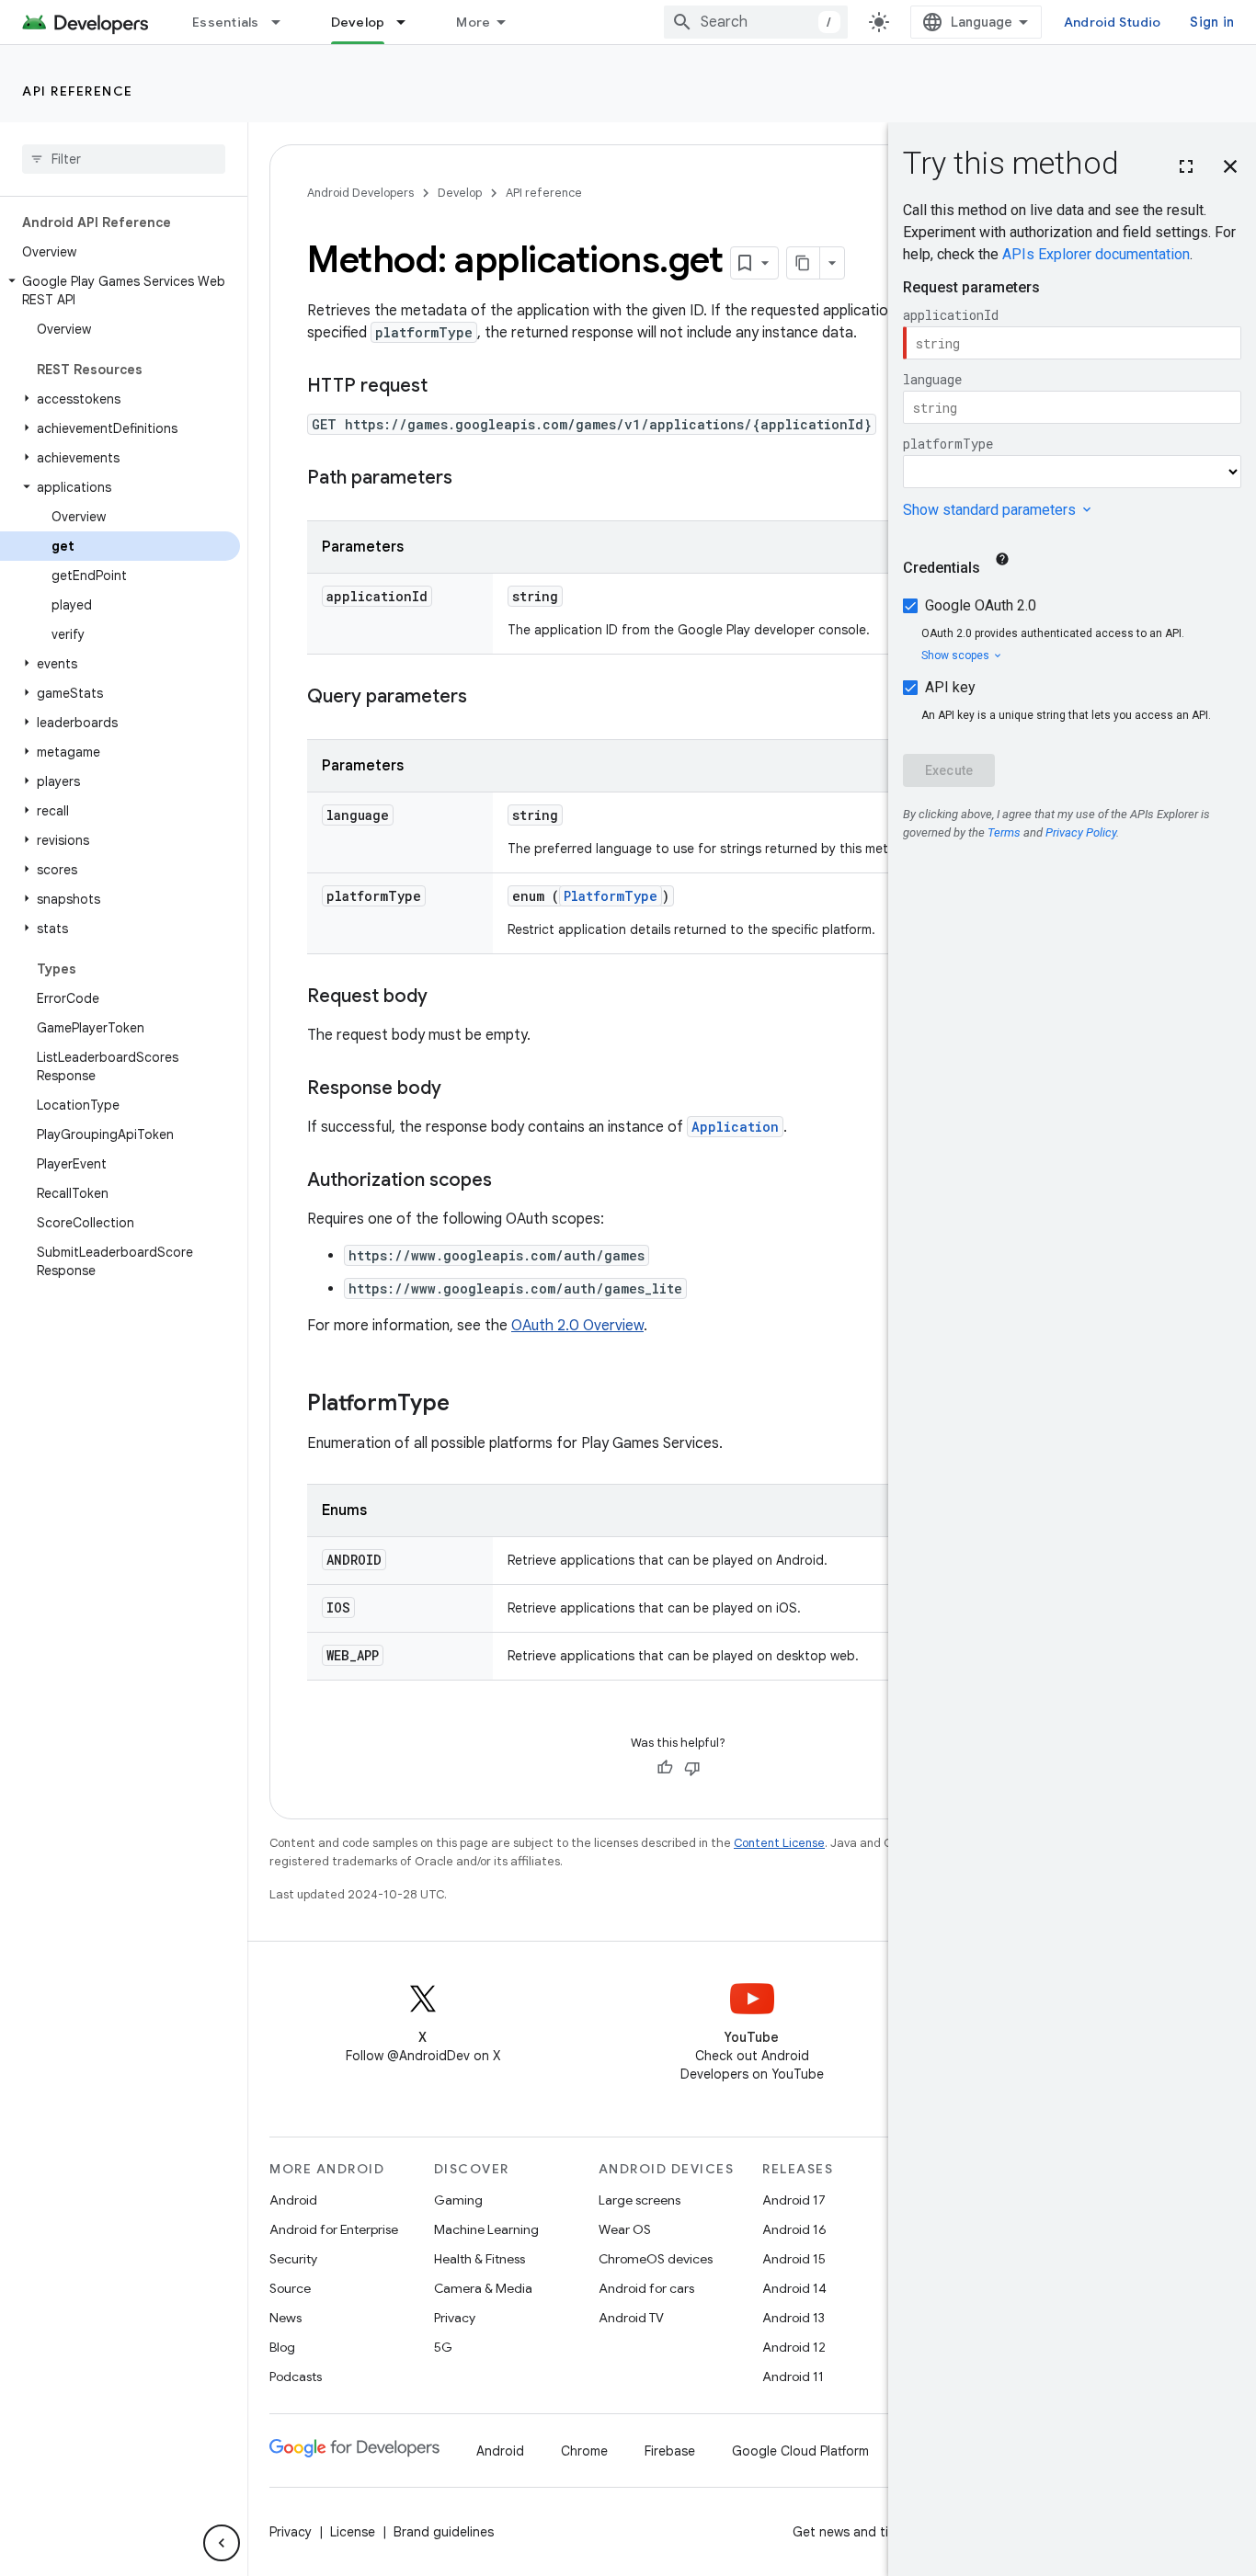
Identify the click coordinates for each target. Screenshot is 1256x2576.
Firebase (670, 2451)
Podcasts (296, 2377)
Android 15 (794, 2259)
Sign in (1212, 22)
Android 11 (793, 2377)
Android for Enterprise (334, 2229)
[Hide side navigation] (222, 2543)
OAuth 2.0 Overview (577, 1326)
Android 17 (794, 2200)
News (285, 2318)
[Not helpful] (692, 1768)
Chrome (584, 2451)
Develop (358, 22)
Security (293, 2259)
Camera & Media (483, 2288)
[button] (120, 291)
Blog (282, 2347)
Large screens (639, 2200)
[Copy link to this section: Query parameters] (485, 698)
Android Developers (360, 193)
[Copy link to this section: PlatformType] (468, 1405)
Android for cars (646, 2288)
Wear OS (625, 2229)
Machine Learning (486, 2229)
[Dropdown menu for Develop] (409, 22)
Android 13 (794, 2318)
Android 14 (794, 2288)
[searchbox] (124, 159)
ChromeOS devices (656, 2259)
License (353, 2532)
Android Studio (1113, 22)
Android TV (631, 2318)
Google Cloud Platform (800, 2451)
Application (735, 1127)
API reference (78, 91)
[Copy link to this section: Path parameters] (471, 479)
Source (290, 2288)
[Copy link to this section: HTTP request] (446, 387)
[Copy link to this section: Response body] (460, 1089)
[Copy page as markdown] (804, 263)
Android (293, 2200)
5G (443, 2347)
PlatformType (611, 896)
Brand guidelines (444, 2532)
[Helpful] (665, 1768)
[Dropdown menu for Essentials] (284, 22)
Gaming (458, 2200)
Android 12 (794, 2347)
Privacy (455, 2318)
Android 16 (794, 2229)
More (473, 22)
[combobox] (756, 22)
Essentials (226, 22)
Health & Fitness (480, 2259)
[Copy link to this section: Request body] (446, 997)
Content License (779, 1843)
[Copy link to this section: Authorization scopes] (510, 1181)
